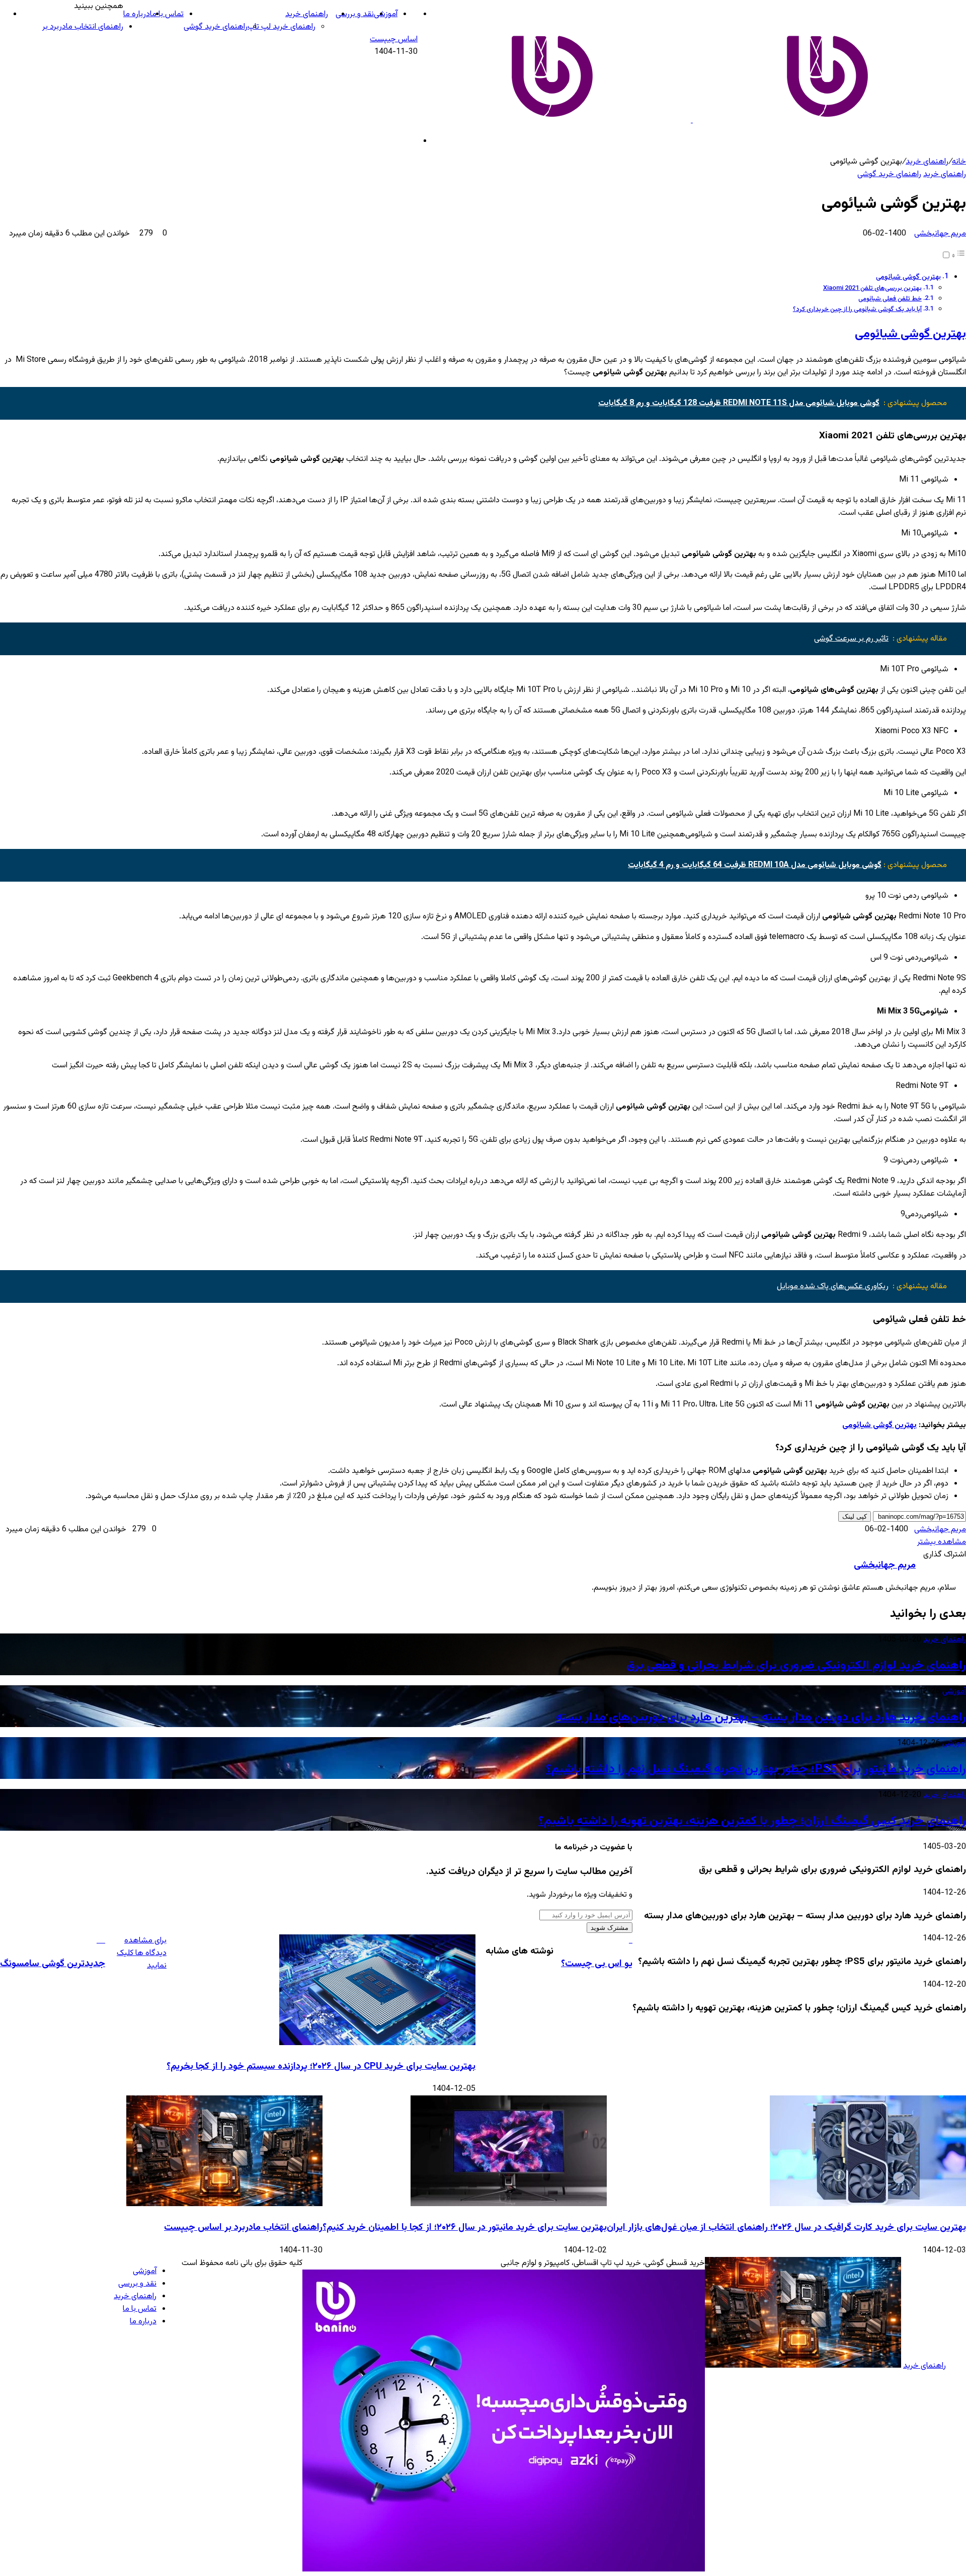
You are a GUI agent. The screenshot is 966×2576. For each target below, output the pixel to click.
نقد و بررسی (355, 14)
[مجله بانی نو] (692, 121)
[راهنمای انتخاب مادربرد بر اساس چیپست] (224, 2204)
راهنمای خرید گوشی (216, 27)
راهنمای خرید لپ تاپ (281, 27)
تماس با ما (167, 14)
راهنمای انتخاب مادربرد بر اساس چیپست (243, 2228)
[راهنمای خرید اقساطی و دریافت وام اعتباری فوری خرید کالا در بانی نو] (504, 2570)
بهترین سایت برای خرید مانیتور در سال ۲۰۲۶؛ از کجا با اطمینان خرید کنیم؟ (465, 2228)
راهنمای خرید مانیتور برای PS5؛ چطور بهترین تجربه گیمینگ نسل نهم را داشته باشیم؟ (756, 1769)
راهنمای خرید (307, 14)
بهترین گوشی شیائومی (908, 277)
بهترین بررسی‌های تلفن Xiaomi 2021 (872, 288)
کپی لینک (855, 1516)
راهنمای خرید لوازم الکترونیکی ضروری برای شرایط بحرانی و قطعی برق (796, 1666)
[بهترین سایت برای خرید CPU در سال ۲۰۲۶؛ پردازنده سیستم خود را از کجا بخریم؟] (377, 2043)
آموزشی (386, 14)
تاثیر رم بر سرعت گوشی (851, 639)
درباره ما (137, 14)
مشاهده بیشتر (942, 1542)
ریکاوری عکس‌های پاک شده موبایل (833, 1286)
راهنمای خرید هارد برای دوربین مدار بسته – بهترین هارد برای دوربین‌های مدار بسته (761, 1718)
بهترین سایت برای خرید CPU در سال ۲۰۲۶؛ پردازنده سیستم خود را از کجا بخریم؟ (321, 2066)
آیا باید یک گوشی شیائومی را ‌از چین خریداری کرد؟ (857, 309)
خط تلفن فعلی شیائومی (890, 299)
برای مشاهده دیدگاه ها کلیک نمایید (142, 1953)
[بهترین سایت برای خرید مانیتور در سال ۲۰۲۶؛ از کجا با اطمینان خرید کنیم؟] (509, 2204)
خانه (959, 162)
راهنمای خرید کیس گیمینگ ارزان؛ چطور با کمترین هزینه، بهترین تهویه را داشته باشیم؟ (752, 1821)
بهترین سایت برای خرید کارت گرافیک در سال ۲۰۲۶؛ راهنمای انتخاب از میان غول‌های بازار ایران (786, 2228)
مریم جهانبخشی (940, 234)
